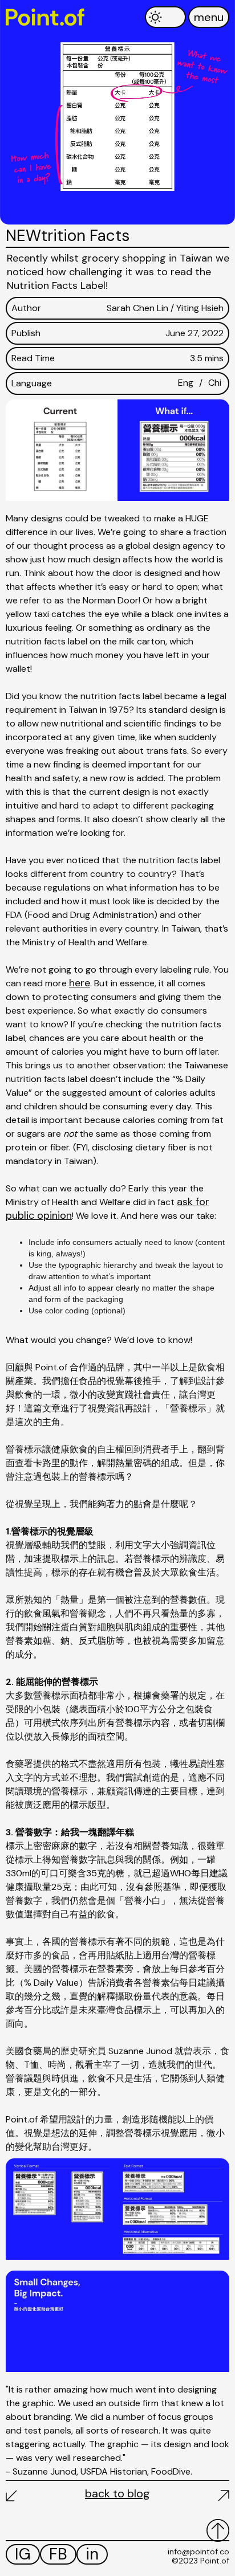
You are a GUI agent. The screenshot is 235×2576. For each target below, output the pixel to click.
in (92, 2554)
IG (23, 2554)
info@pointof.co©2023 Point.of (198, 2556)
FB (58, 2554)
